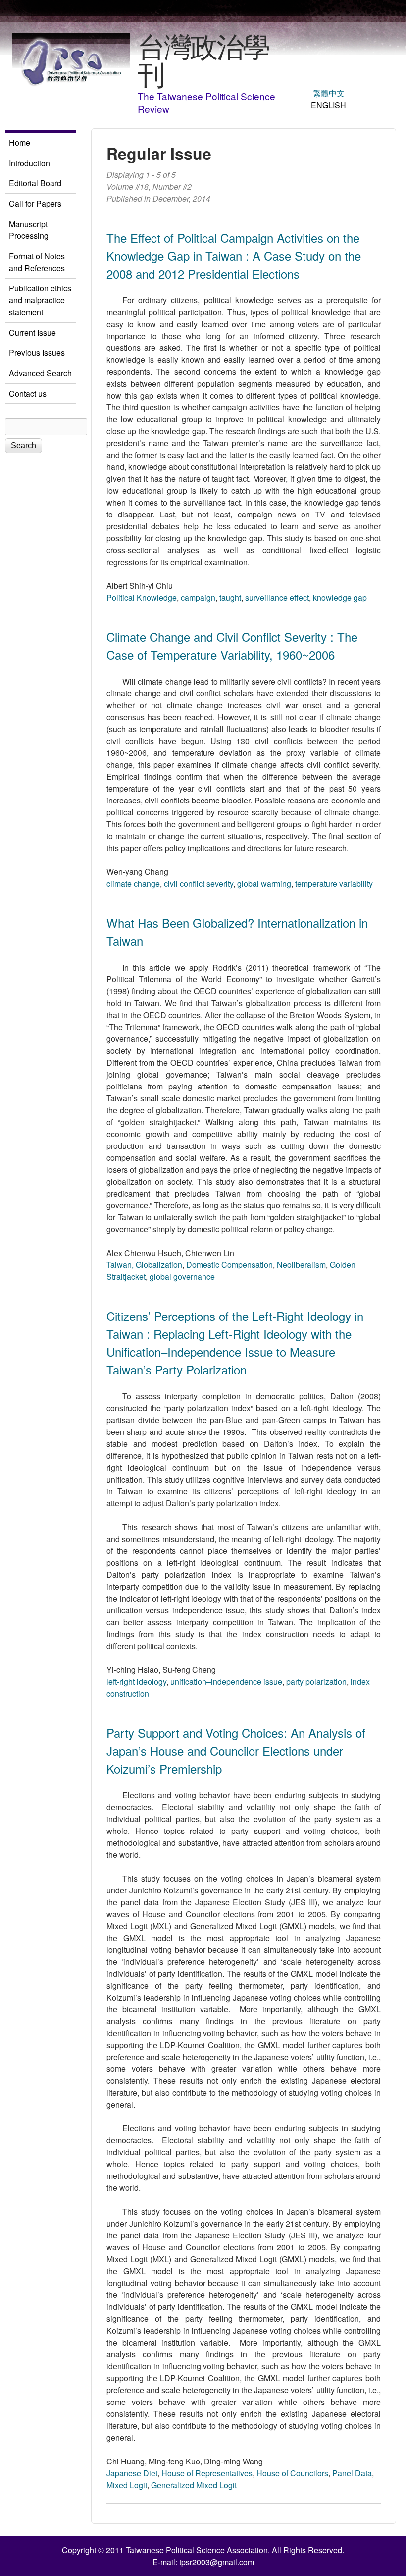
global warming (264, 884)
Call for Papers (35, 203)
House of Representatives (207, 2473)
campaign (198, 598)
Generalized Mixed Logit (194, 2485)
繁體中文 (329, 93)
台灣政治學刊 (203, 59)
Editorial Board (35, 183)
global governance (182, 1277)
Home (20, 143)
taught (230, 598)
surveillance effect (277, 598)
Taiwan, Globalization (144, 1265)
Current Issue (32, 332)
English (329, 105)
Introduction (29, 163)
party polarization (316, 1682)
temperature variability (334, 884)
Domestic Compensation (229, 1265)
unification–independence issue (226, 1682)
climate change (133, 884)
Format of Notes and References (37, 262)
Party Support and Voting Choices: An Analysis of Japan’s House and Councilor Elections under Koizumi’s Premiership (236, 1750)
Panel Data (352, 2473)
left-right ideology (136, 1682)
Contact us (28, 393)
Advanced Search (40, 373)
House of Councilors (292, 2473)
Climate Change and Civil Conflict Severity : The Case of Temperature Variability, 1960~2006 (232, 646)
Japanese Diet (132, 2473)
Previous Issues (37, 353)
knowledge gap (340, 598)
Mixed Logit (127, 2485)
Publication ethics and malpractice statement (40, 300)
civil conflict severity (199, 884)
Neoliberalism (301, 1265)
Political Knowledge (142, 598)
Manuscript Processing (29, 230)
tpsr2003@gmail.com (217, 2562)
